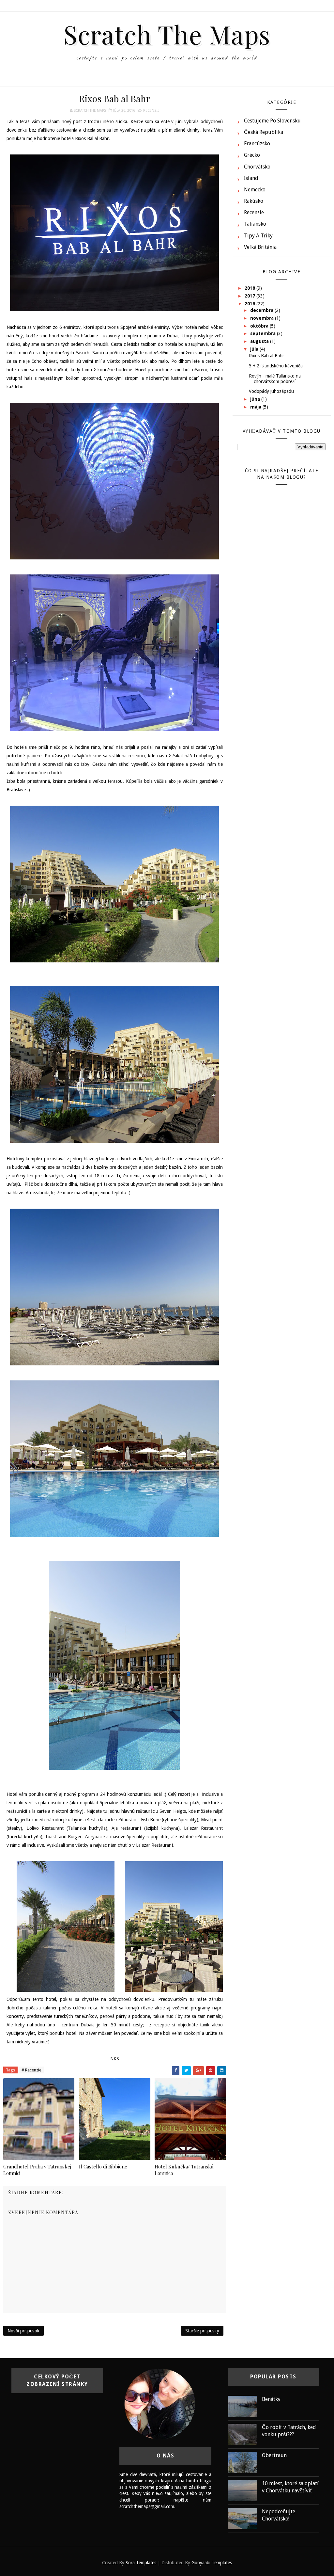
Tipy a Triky (258, 236)
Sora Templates (141, 2563)
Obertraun (274, 2455)
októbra (260, 326)
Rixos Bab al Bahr (266, 356)
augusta (260, 341)
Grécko (252, 155)
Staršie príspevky (202, 2331)
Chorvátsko (257, 167)
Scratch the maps (167, 34)
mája (256, 407)
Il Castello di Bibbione (103, 2166)
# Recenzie (31, 2070)
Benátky (271, 2399)
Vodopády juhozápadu (271, 391)
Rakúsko (254, 201)
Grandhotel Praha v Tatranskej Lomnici (37, 2170)
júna (256, 399)
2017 (250, 296)
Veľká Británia (260, 247)
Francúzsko (257, 144)
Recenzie (151, 111)
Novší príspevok (23, 2331)
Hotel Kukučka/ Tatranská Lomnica (184, 2170)
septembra (264, 333)
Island (251, 178)
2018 (250, 288)
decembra (262, 310)
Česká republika (264, 132)
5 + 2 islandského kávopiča (276, 366)
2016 (250, 304)
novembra (263, 318)
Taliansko (255, 224)
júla (255, 349)
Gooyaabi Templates (212, 2563)
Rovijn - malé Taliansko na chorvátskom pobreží (275, 379)
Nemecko (255, 190)
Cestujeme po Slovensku (272, 121)
